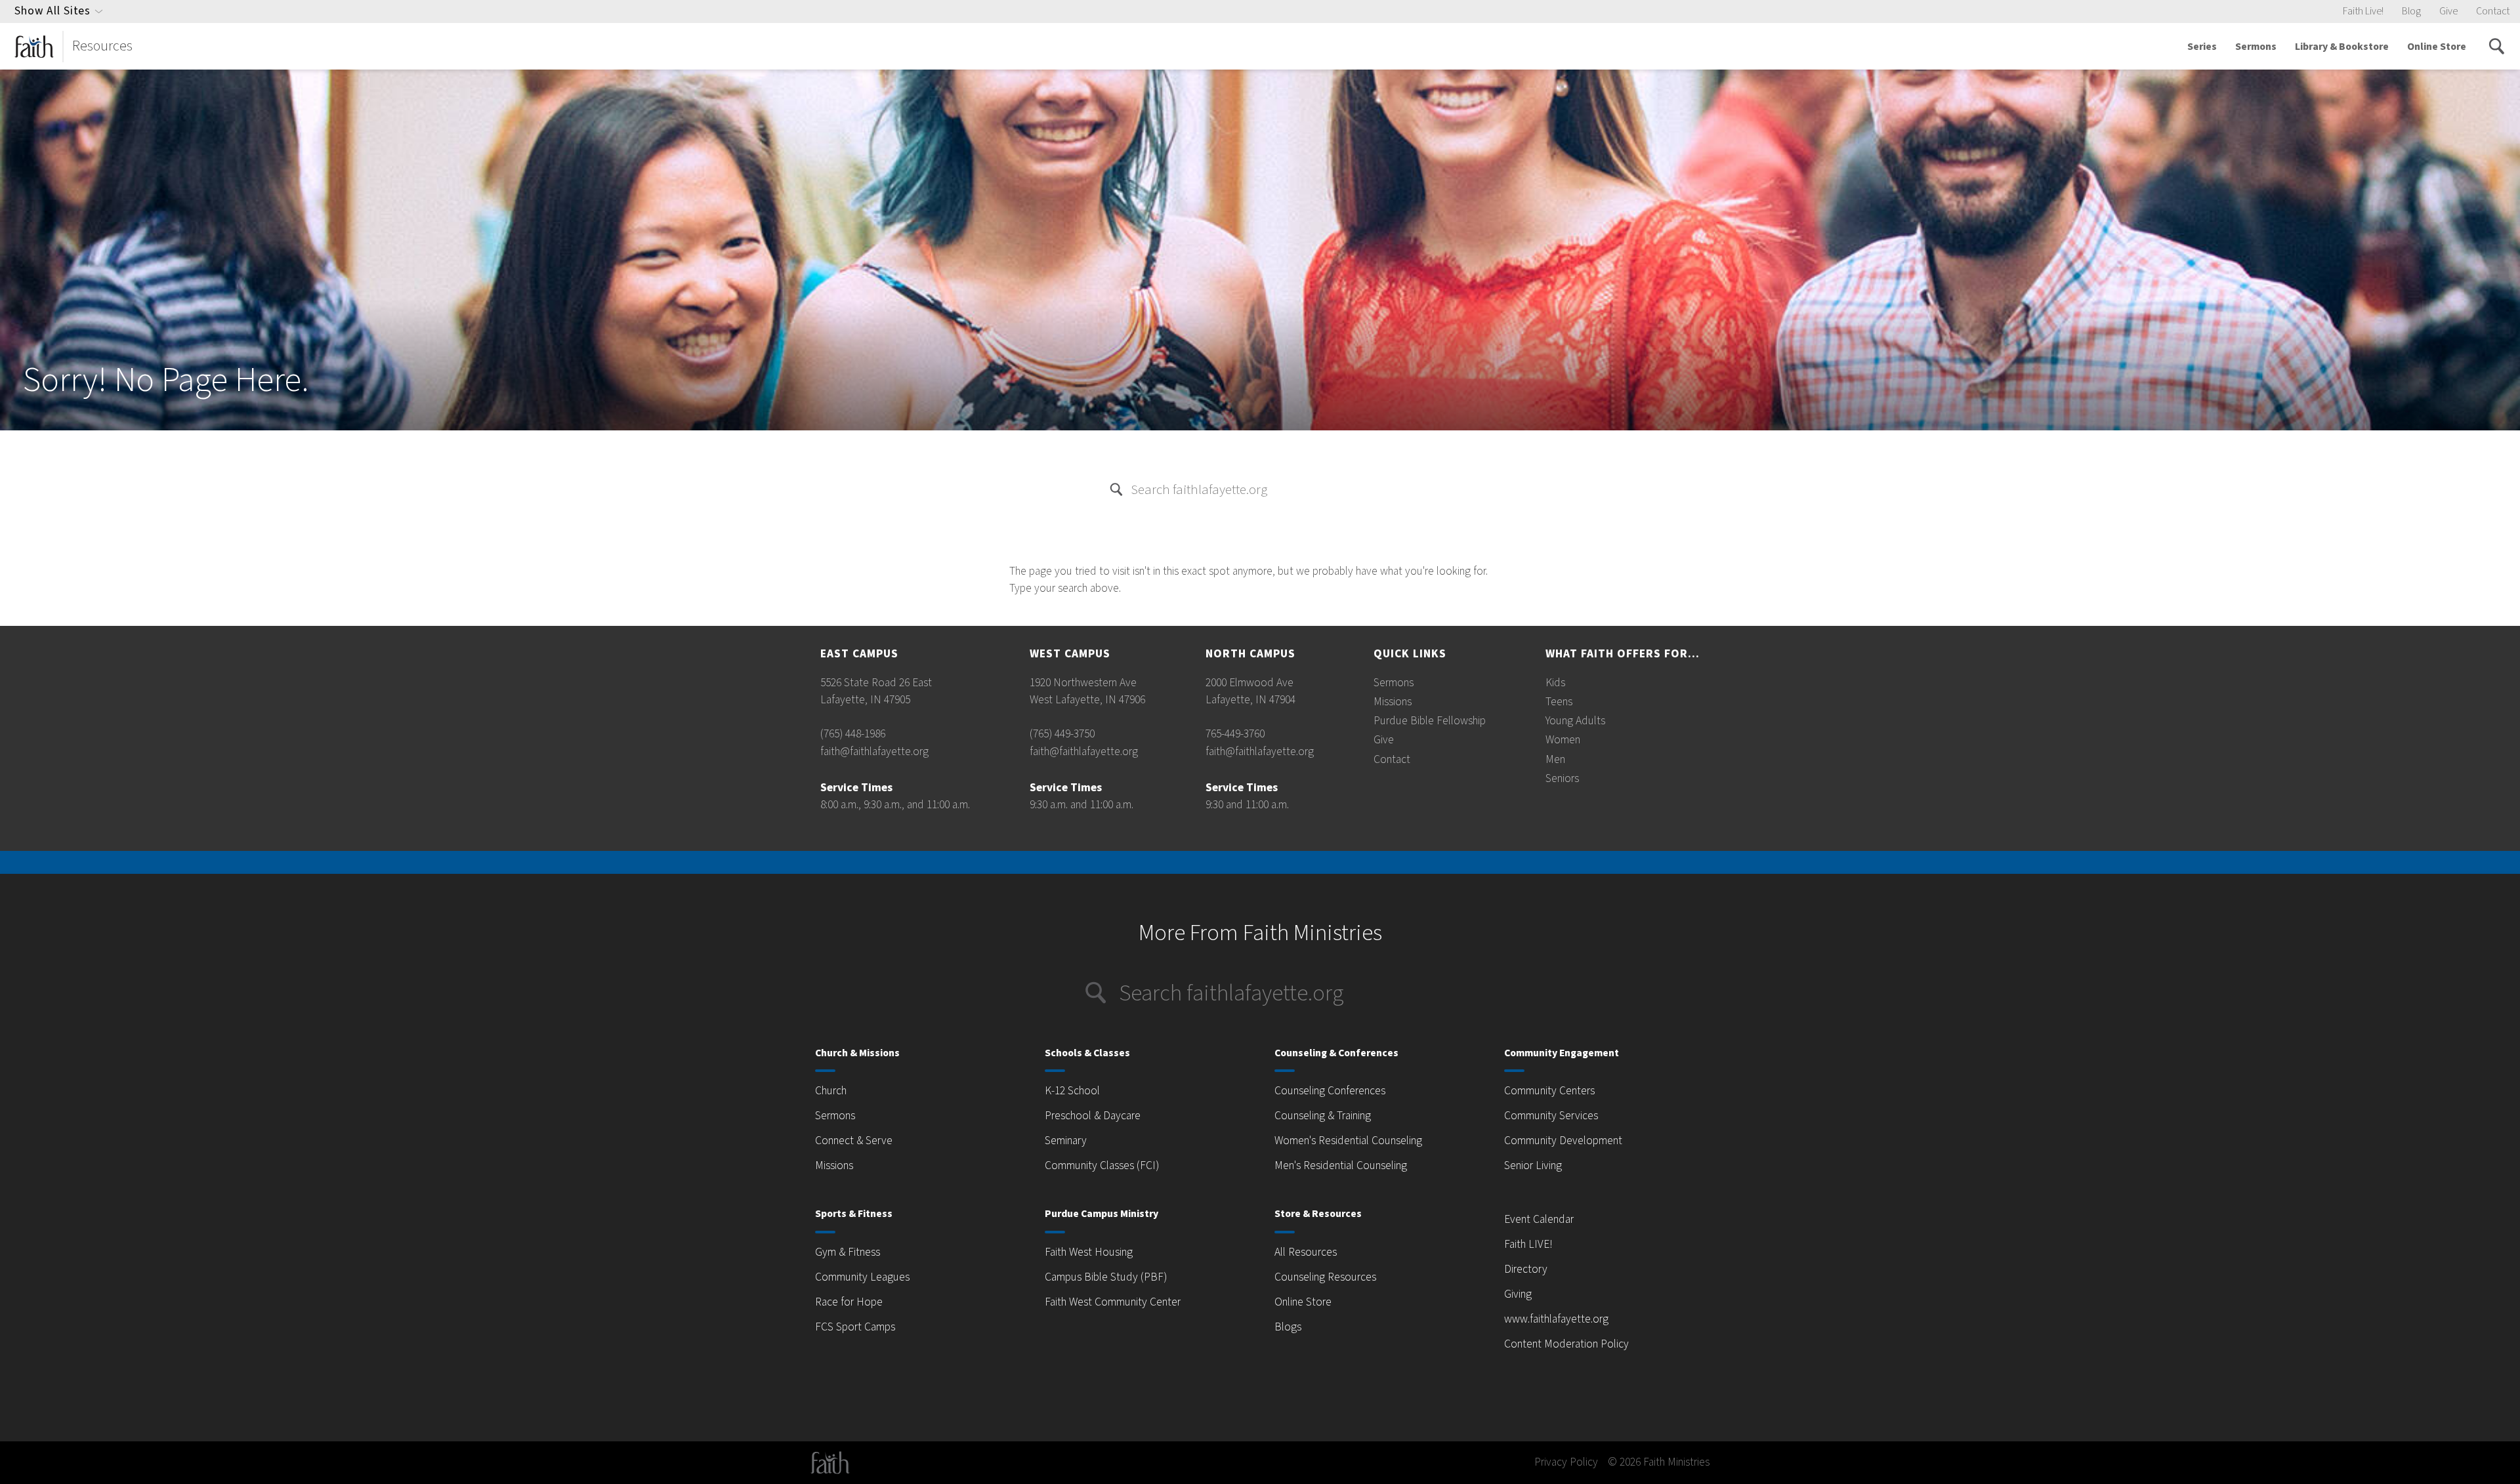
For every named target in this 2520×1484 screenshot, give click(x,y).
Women (1563, 740)
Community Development (1563, 1141)
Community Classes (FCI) (1102, 1165)
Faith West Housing (1089, 1252)
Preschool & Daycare (1093, 1116)
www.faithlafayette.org (1556, 1319)
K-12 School (1072, 1091)
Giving (1518, 1294)
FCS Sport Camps (855, 1327)
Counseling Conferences (1330, 1091)
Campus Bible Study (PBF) (1106, 1277)
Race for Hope (849, 1302)
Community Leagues (862, 1277)
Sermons (2256, 47)
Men (1555, 759)
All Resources (1306, 1252)
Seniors (1562, 778)
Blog (2411, 11)
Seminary (1066, 1141)
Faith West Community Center (1113, 1302)
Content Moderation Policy (1566, 1344)
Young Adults (1575, 721)
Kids (1555, 683)
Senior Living (1533, 1165)
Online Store (2437, 47)
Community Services (1551, 1116)
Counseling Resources (1325, 1277)
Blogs (1288, 1327)
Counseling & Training (1323, 1116)
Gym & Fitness (848, 1252)
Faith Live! (2363, 11)
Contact (2493, 11)
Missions (1393, 702)
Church (831, 1091)
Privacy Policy (1566, 1462)
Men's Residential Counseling (1341, 1165)
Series (2202, 47)
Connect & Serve (854, 1141)
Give (2448, 11)
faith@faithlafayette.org (874, 752)
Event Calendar (1539, 1219)
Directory (1526, 1269)
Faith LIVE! (1528, 1244)
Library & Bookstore (2342, 47)
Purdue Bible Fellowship (1430, 721)
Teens (1559, 702)
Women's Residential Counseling (1348, 1141)
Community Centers (1549, 1091)
